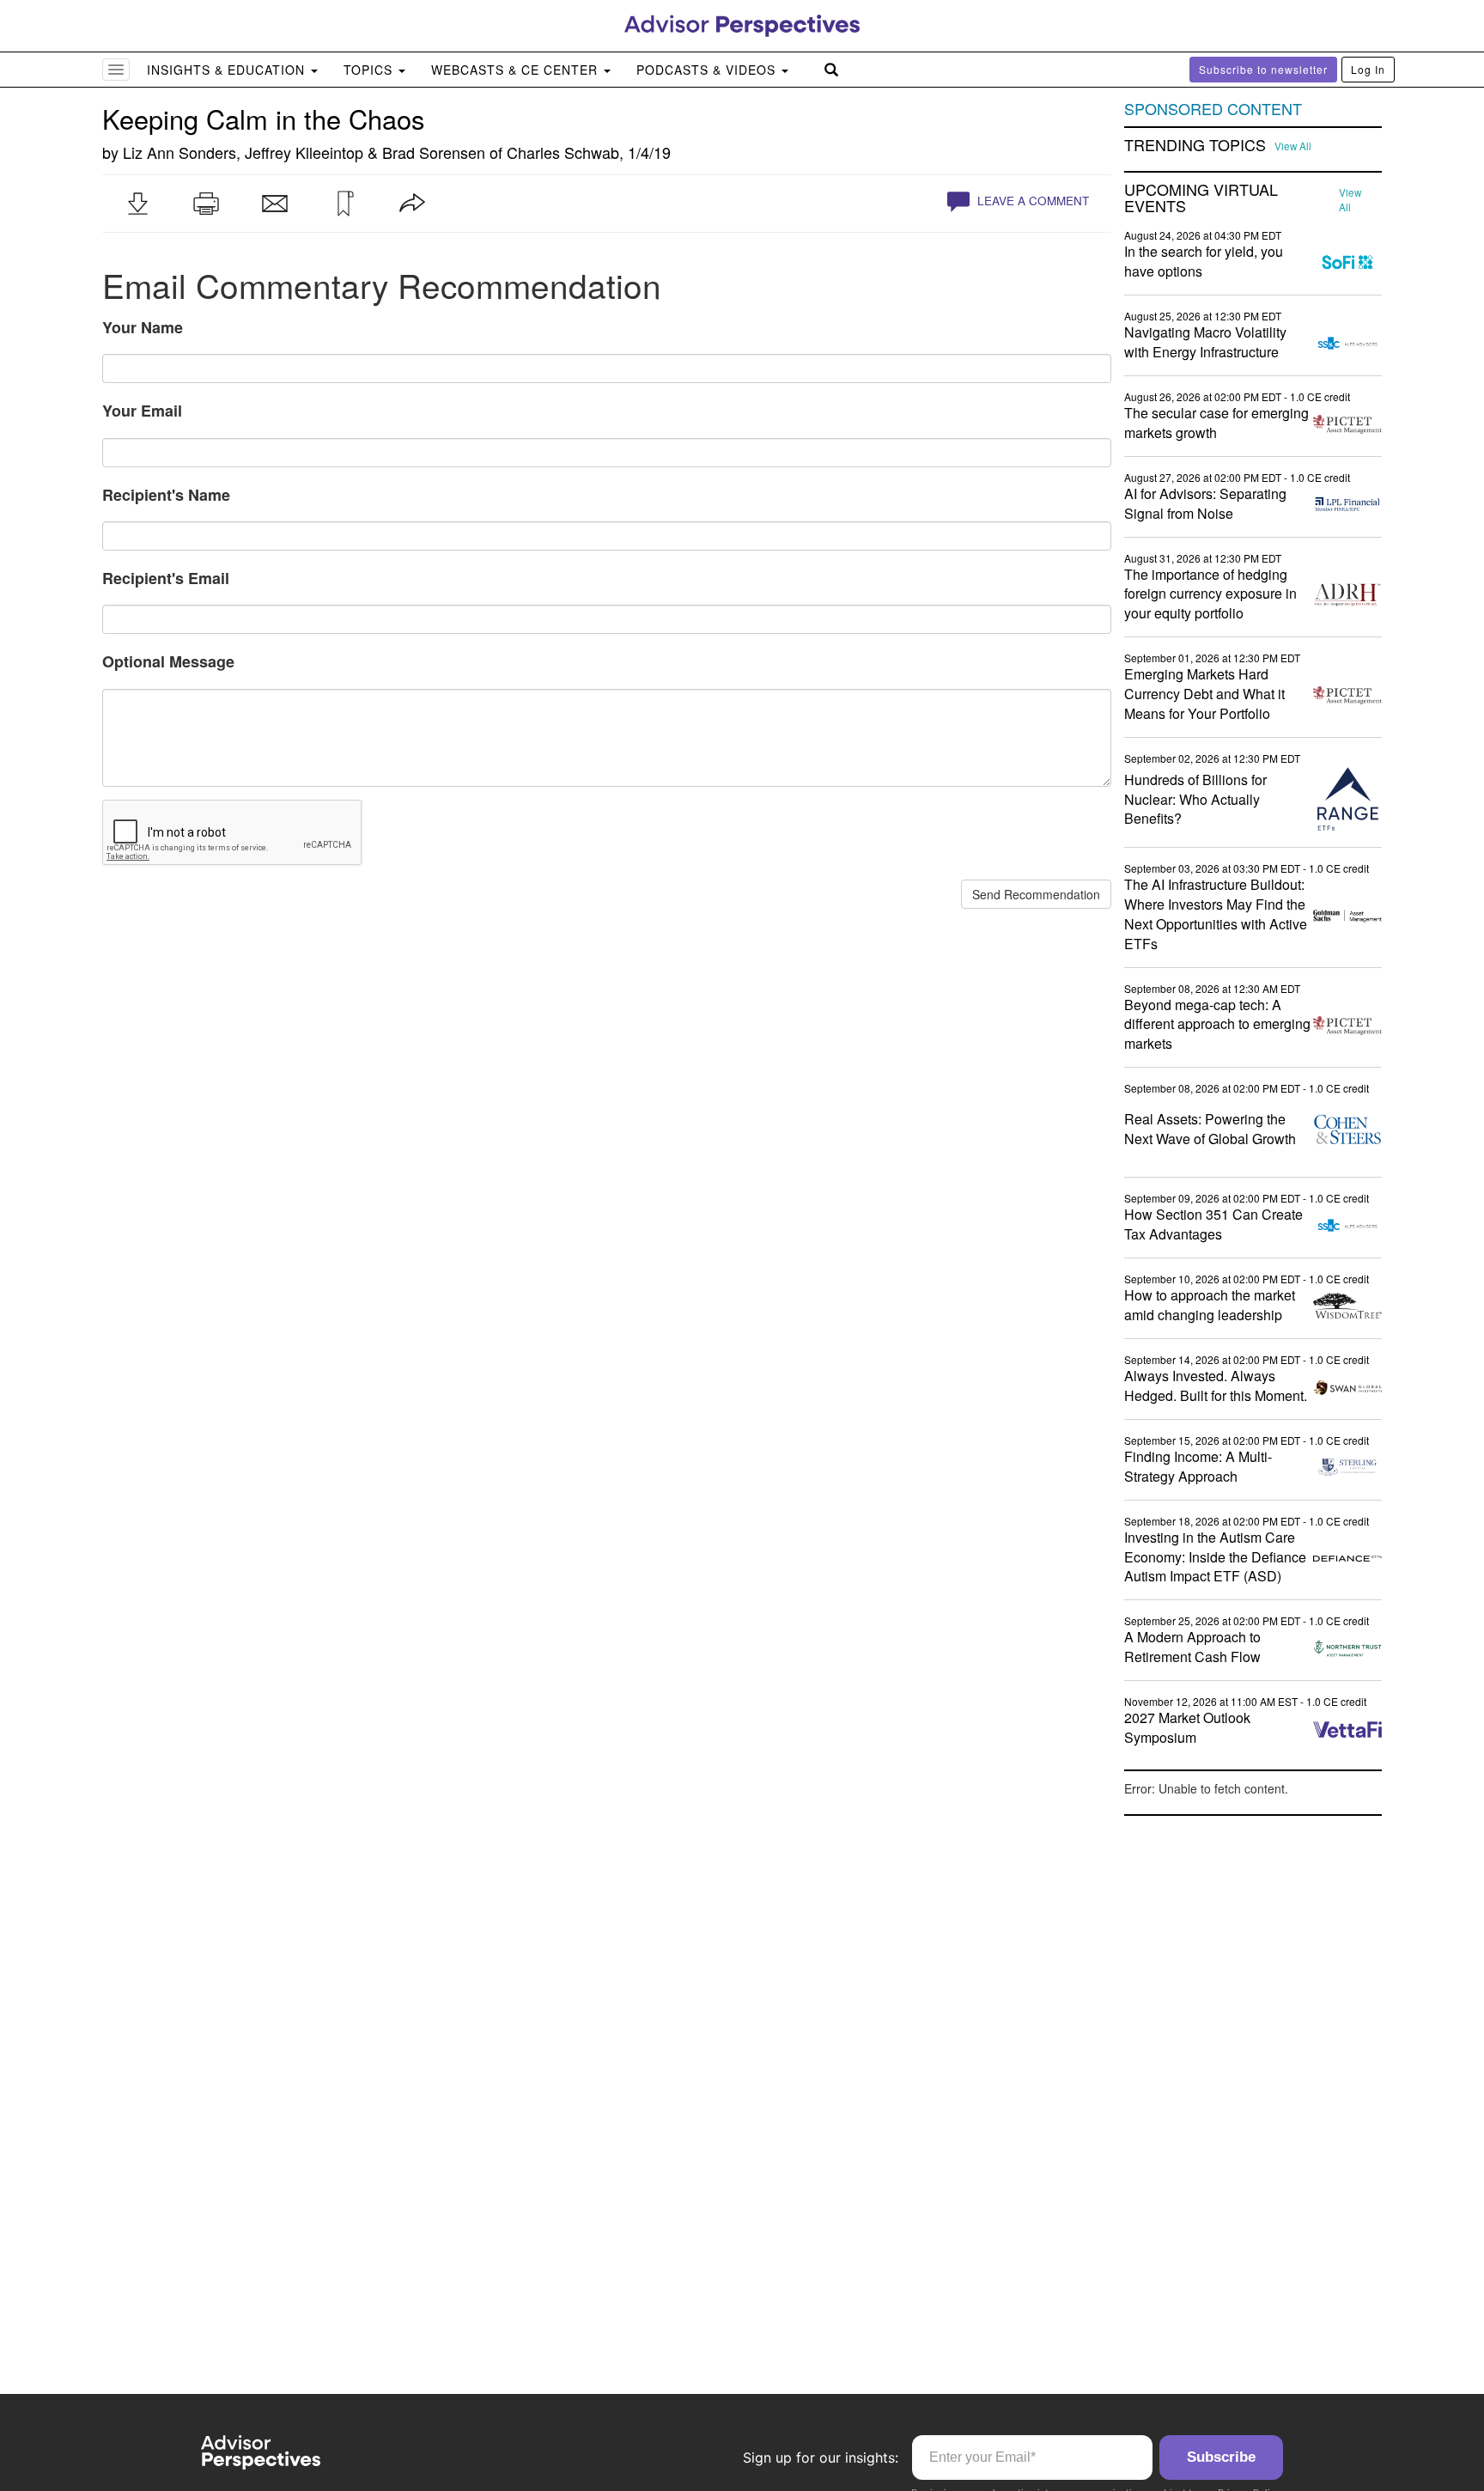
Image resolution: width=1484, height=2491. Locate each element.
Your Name (143, 327)
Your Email (142, 411)
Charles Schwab (563, 152)
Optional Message (168, 661)
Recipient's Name (166, 495)
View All (1293, 146)
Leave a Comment (1031, 201)
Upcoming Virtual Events (1201, 198)
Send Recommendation (1036, 894)
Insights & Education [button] (228, 70)
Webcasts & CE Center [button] (517, 70)
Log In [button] (1368, 69)
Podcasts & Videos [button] (708, 70)
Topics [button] (370, 70)
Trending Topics (1195, 145)
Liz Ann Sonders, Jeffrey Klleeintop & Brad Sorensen (304, 152)
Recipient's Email (166, 578)
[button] (137, 204)
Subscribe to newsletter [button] (1263, 69)
